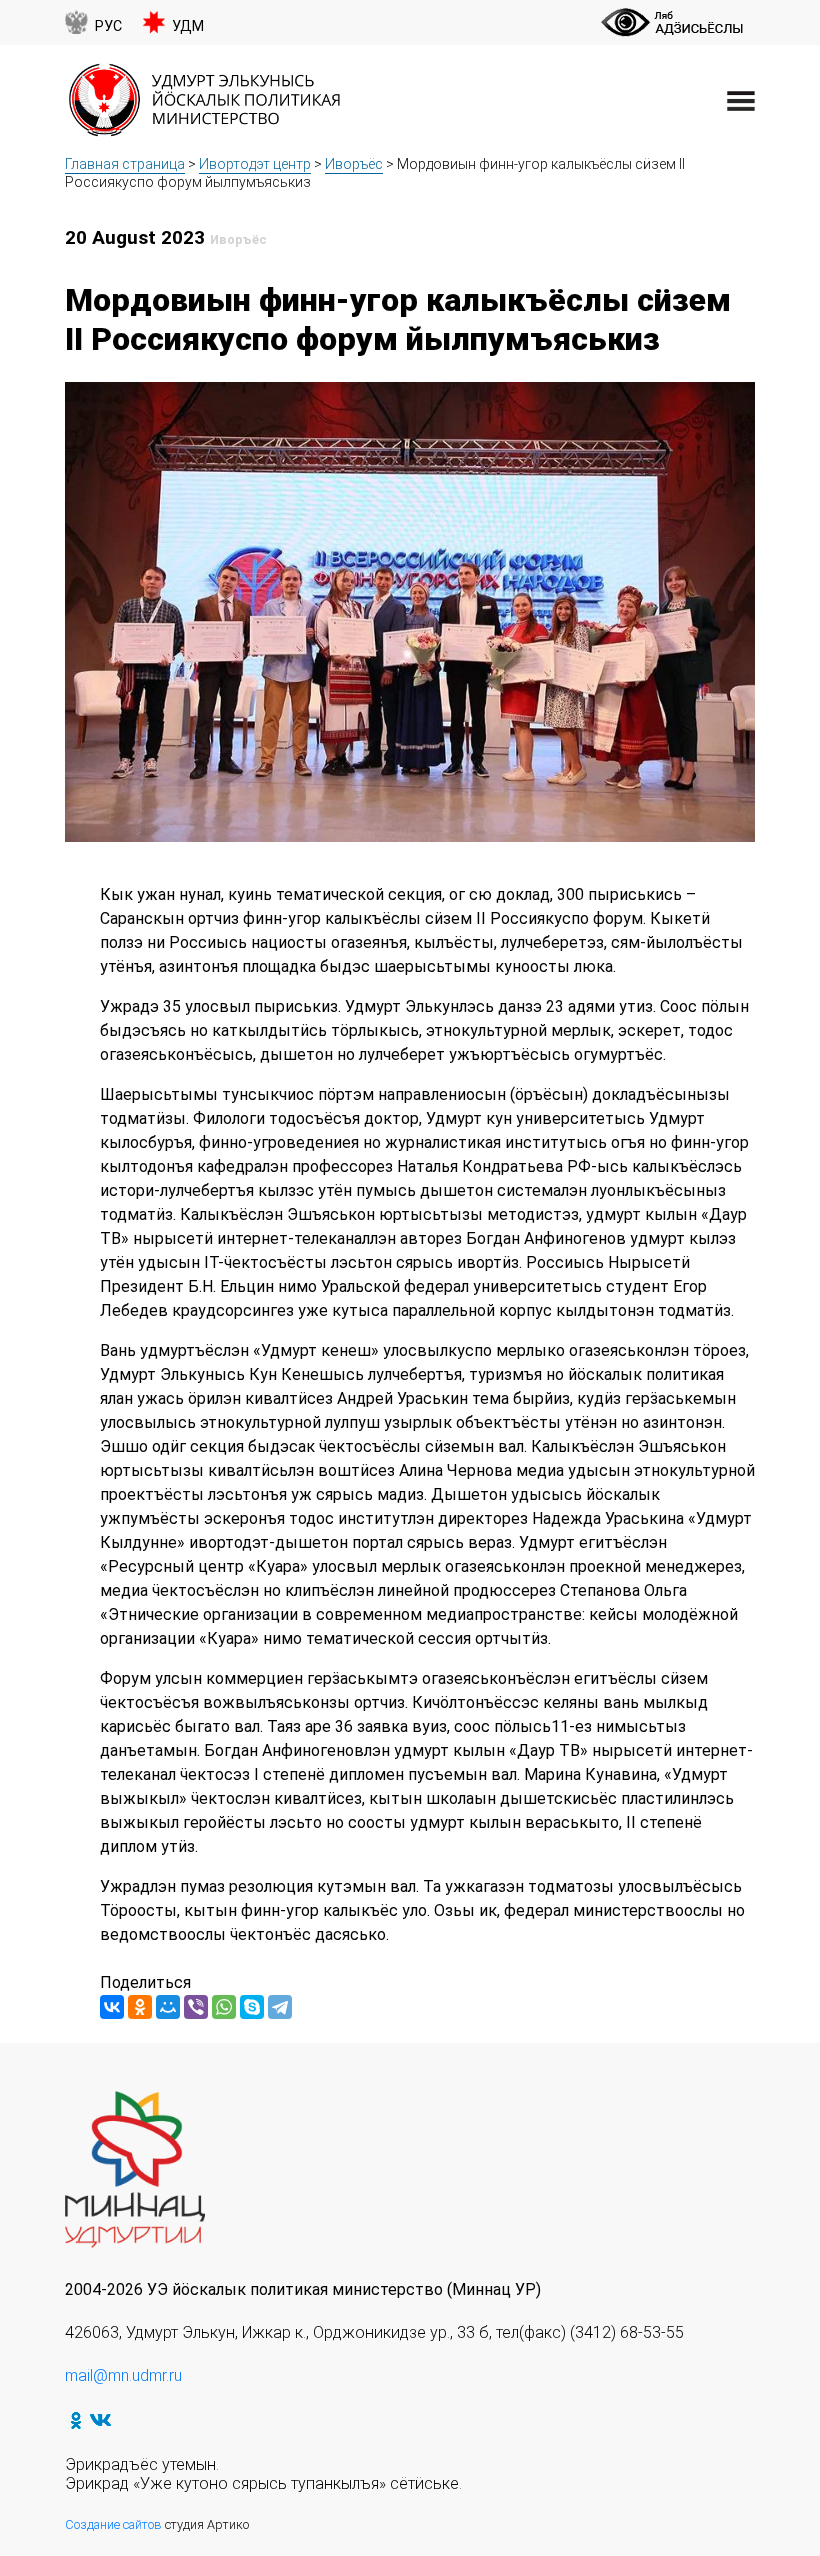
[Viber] (196, 2007)
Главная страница (125, 164)
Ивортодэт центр (255, 164)
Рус (108, 26)
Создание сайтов (113, 2524)
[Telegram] (280, 2007)
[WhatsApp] (224, 2007)
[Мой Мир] (168, 2007)
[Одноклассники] (140, 2007)
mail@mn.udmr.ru (123, 2375)
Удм (188, 26)
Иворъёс (354, 164)
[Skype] (252, 2007)
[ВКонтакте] (112, 2007)
